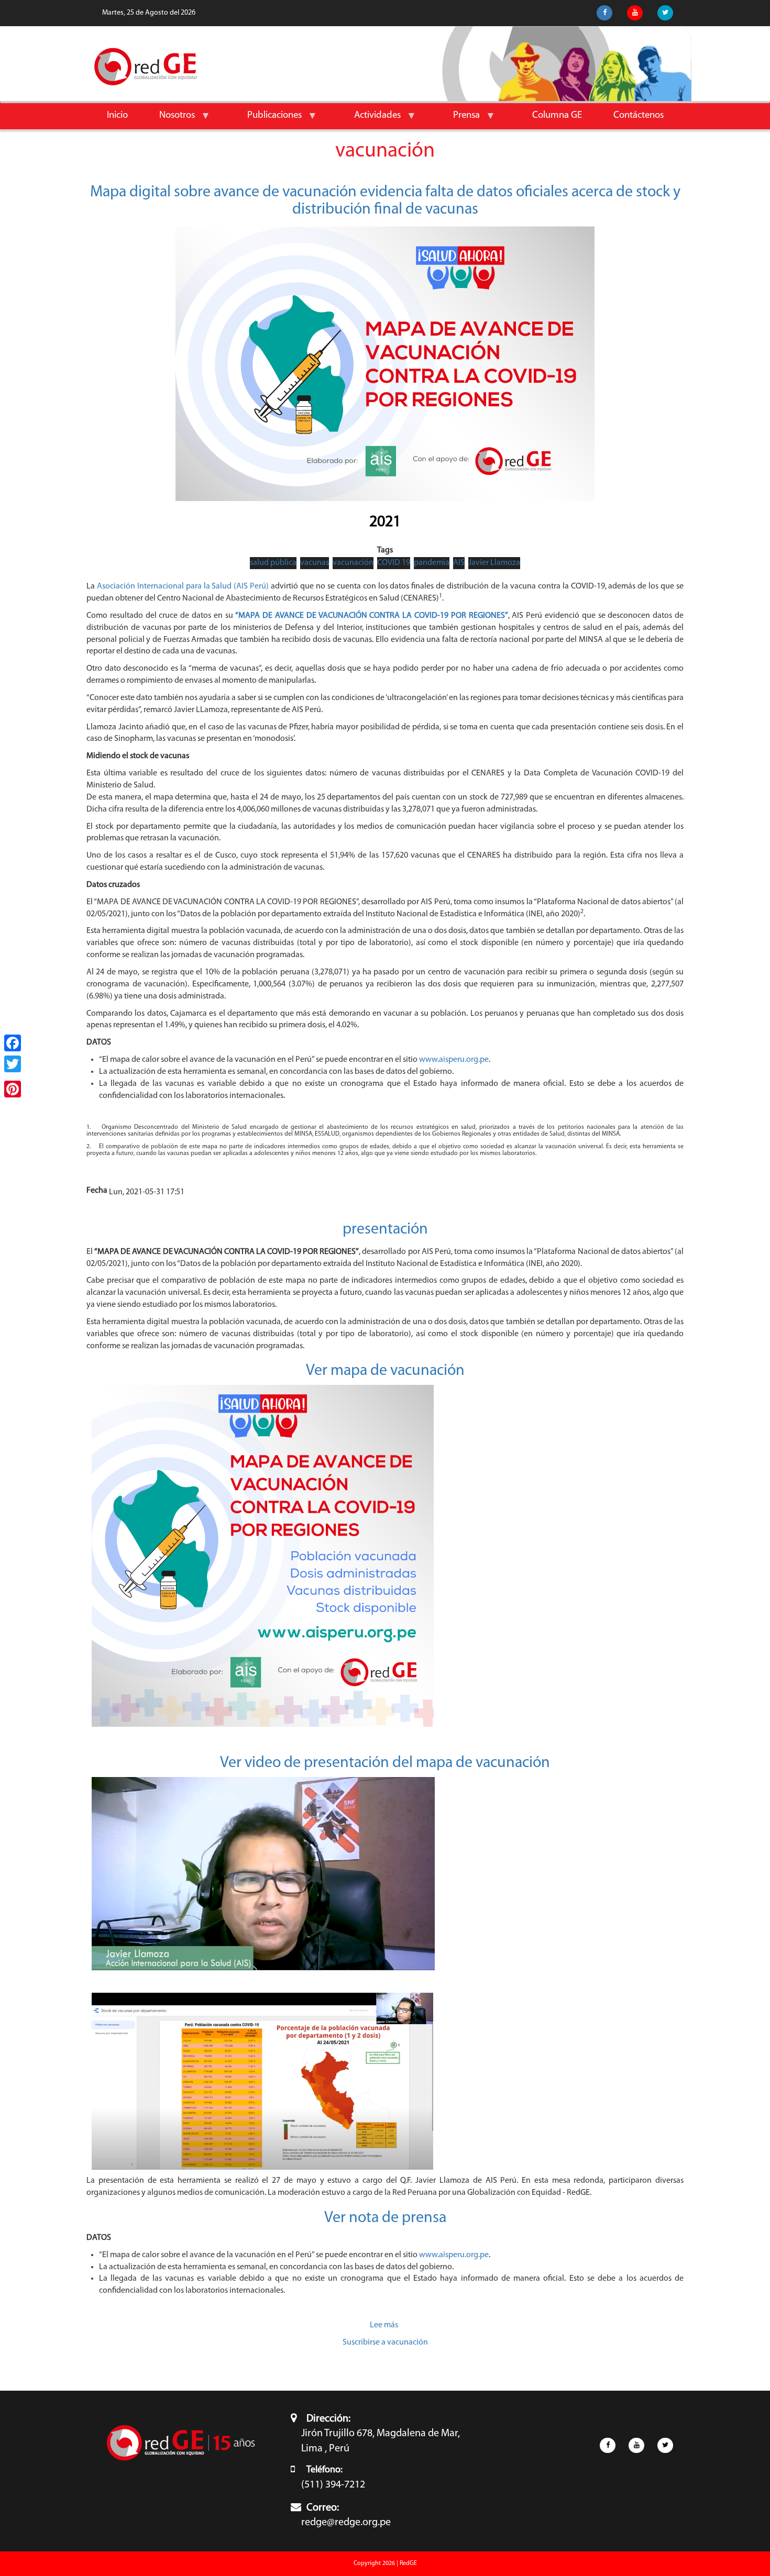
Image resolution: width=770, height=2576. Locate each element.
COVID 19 (394, 563)
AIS (459, 563)
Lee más (384, 2325)
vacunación (353, 563)
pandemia (432, 563)
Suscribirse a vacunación (385, 2342)
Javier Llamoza (494, 563)
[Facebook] (13, 1043)
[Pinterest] (13, 1089)
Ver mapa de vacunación (385, 1371)
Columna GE (557, 115)
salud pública (273, 563)
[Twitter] (13, 1064)
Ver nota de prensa (385, 2218)
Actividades (370, 120)
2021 (385, 522)
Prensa (459, 120)
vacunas (315, 563)
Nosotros (169, 120)
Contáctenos (639, 115)
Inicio (117, 115)
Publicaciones (267, 120)
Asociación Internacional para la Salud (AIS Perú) (183, 586)
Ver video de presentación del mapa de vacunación (385, 1763)
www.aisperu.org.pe (454, 1060)
